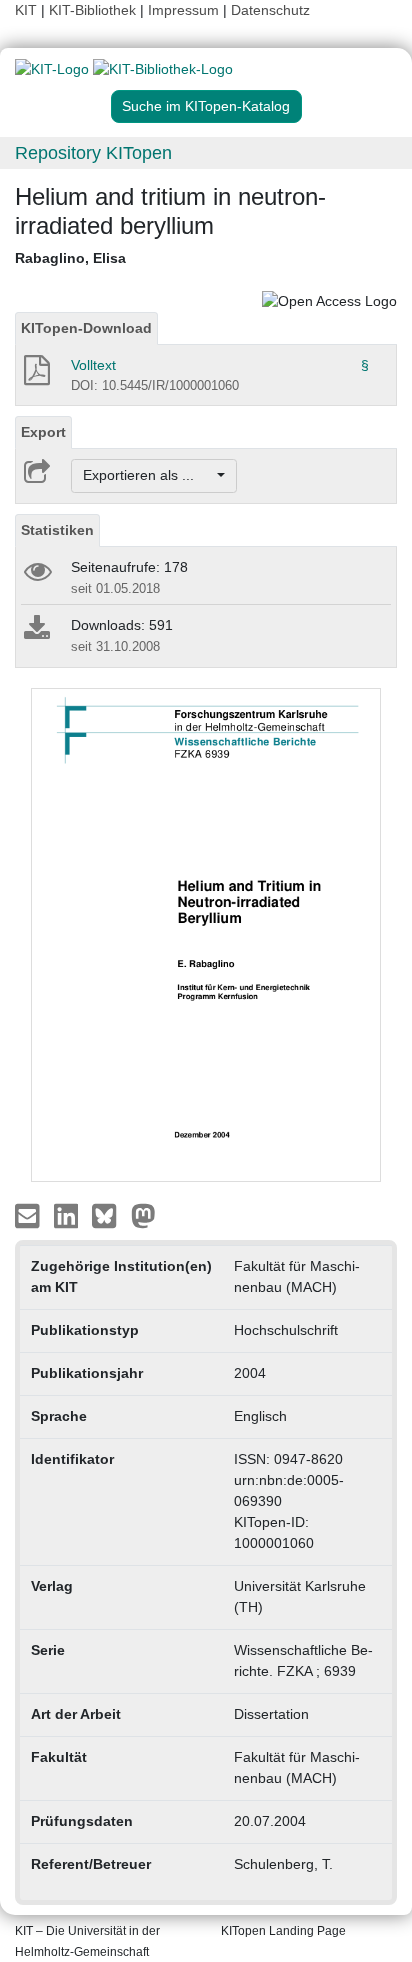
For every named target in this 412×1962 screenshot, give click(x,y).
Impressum (183, 10)
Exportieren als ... (148, 475)
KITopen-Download (86, 328)
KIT (26, 10)
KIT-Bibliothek (94, 10)
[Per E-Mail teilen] (29, 1215)
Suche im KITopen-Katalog (206, 106)
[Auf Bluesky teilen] (109, 1215)
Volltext (93, 365)
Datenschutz (270, 10)
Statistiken (57, 530)
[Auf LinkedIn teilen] (68, 1215)
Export (43, 432)
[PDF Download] (35, 376)
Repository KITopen (93, 153)
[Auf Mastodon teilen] (143, 1215)
